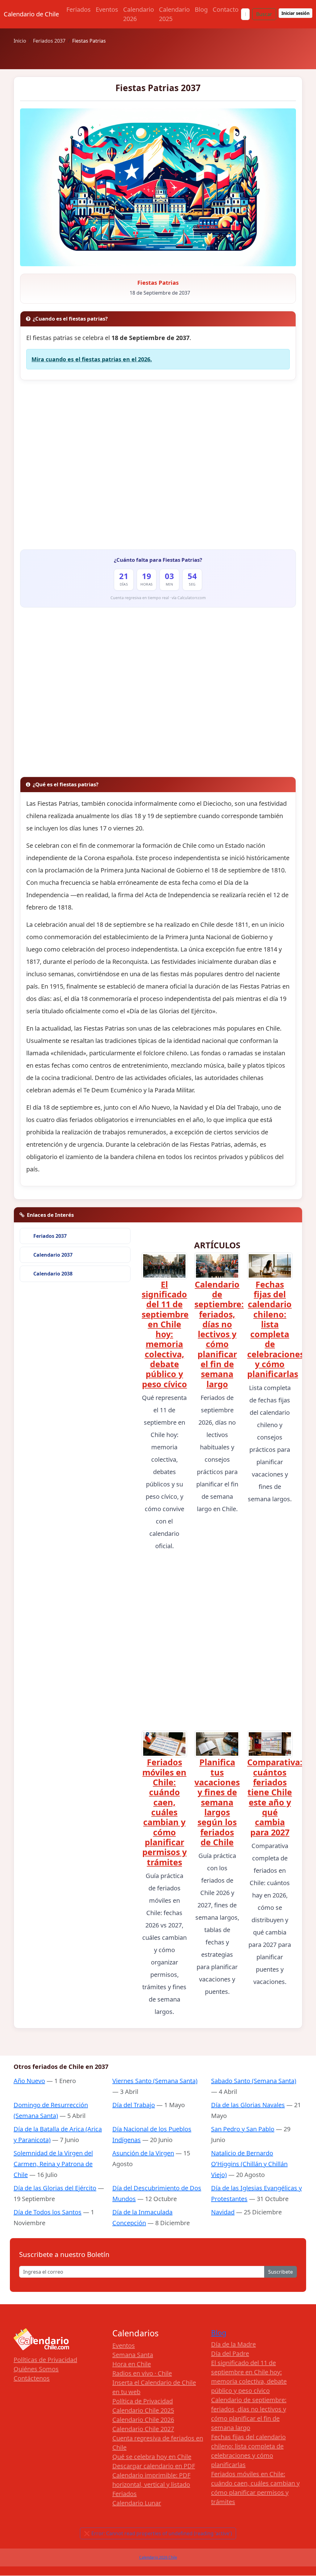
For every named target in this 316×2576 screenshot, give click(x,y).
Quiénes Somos (36, 2369)
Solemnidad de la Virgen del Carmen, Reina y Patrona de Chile (53, 2164)
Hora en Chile (132, 2364)
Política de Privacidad (143, 2401)
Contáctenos (32, 2378)
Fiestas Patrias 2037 (158, 88)
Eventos (107, 9)
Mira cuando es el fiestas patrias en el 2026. (92, 359)
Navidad (223, 2212)
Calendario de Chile (31, 14)
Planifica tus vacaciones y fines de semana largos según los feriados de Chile (217, 1802)
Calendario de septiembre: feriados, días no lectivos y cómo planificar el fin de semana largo (219, 1334)
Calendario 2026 (139, 14)
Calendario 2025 (174, 14)
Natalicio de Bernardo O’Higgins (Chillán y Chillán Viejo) (249, 2164)
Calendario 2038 (53, 1274)
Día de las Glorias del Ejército (55, 2188)
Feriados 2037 (50, 1236)
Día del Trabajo (134, 2105)
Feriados (79, 9)
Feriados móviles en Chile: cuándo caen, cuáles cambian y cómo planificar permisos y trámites (164, 1812)
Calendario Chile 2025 (143, 2410)
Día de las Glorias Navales (248, 2105)
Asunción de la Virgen (143, 2153)
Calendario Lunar (137, 2503)
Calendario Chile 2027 (143, 2429)
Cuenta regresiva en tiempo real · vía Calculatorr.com (158, 598)
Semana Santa (133, 2355)
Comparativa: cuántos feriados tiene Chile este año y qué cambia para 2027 (275, 1797)
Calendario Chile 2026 (143, 2420)
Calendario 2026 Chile (158, 2557)
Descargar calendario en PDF (154, 2466)
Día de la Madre (233, 2344)
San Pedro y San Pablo (243, 2129)
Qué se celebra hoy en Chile (152, 2457)
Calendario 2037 (53, 1255)
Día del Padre (230, 2353)
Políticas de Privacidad (45, 2360)
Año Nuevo (29, 2081)
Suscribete (281, 2272)
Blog (201, 9)
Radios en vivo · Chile (142, 2373)
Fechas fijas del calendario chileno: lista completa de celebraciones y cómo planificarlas (276, 1329)
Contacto (226, 9)
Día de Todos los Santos (48, 2212)
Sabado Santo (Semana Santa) (254, 2081)
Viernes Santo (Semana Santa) (155, 2081)
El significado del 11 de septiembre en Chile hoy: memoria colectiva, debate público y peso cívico (165, 1334)
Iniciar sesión (295, 13)
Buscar (264, 14)
